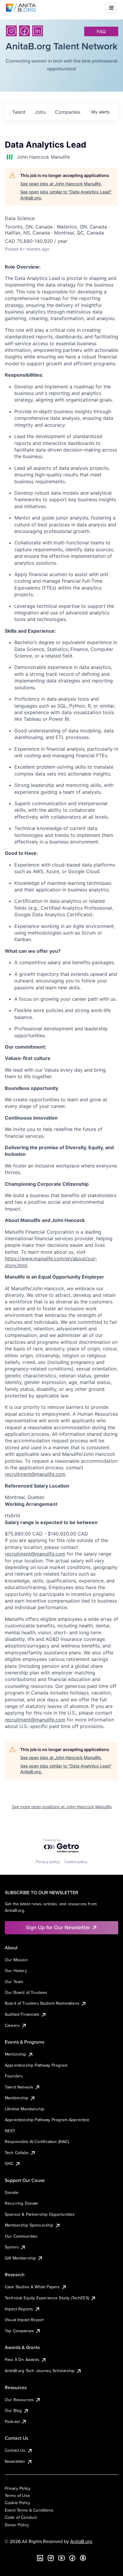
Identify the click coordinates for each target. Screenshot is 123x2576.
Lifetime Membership (24, 2109)
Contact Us (15, 2450)
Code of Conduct (21, 2517)
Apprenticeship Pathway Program (36, 2065)
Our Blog (13, 2410)
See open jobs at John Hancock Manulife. (61, 184)
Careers (12, 2025)
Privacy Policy (18, 2488)
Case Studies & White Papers (32, 2287)
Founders (14, 2076)
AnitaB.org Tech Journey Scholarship (40, 2371)
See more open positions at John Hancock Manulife (62, 1807)
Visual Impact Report (24, 2320)
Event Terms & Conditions (29, 2510)
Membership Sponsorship (29, 2225)
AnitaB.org (81, 2541)
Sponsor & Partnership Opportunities (40, 2214)
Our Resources (19, 2400)
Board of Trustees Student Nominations (42, 2003)
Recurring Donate (22, 2203)
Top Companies (19, 2331)
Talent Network (19, 2087)
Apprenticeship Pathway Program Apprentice (47, 2120)
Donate (12, 2192)
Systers (12, 2247)
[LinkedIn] (38, 31)
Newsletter (15, 2461)
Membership (17, 2098)
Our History (16, 1971)
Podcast (12, 2421)
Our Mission (16, 1960)
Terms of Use (17, 2495)
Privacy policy (48, 1862)
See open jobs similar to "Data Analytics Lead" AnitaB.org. (66, 195)
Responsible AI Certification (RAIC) (37, 2142)
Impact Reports (19, 2309)
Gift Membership (20, 2258)
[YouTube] (61, 2558)
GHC (9, 2163)
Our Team (14, 1982)
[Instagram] (11, 31)
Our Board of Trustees (26, 1992)
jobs (40, 112)
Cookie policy (76, 1862)
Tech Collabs (17, 2153)
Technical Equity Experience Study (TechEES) (47, 2298)
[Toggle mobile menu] (111, 8)
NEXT (10, 2131)
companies (68, 112)
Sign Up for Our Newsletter (58, 1927)
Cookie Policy (17, 2503)
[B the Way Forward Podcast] (83, 2558)
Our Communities (21, 2236)
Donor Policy (17, 2525)
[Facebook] (24, 31)
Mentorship (16, 2054)
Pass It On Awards (22, 2360)
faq (101, 31)
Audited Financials (22, 2014)
